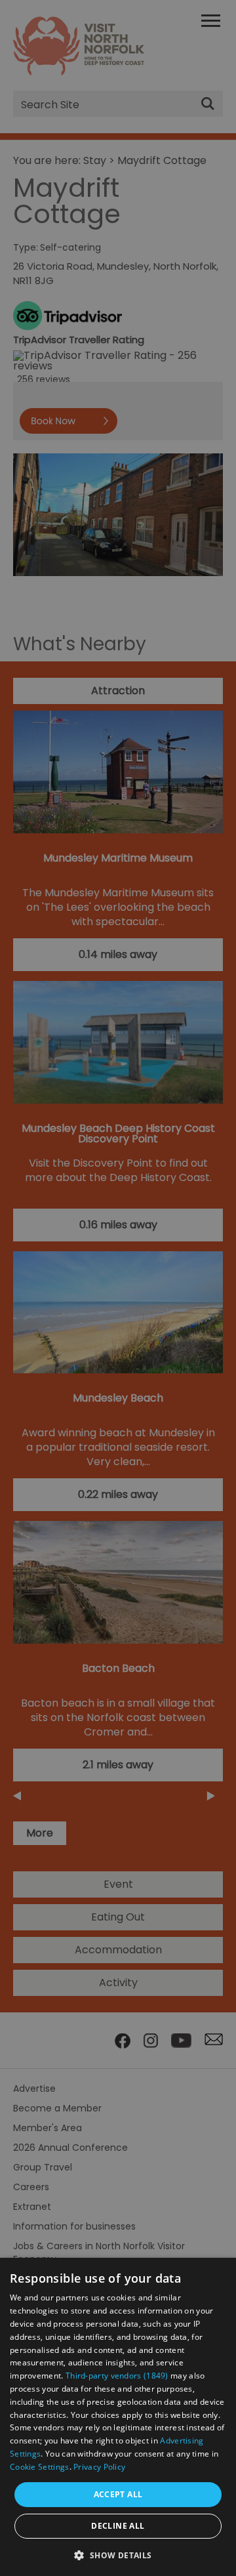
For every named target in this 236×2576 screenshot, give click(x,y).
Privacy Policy (99, 2467)
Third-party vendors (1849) (117, 2376)
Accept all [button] (118, 2494)
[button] (118, 2554)
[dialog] (118, 2417)
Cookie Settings (40, 2467)
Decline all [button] (118, 2526)
